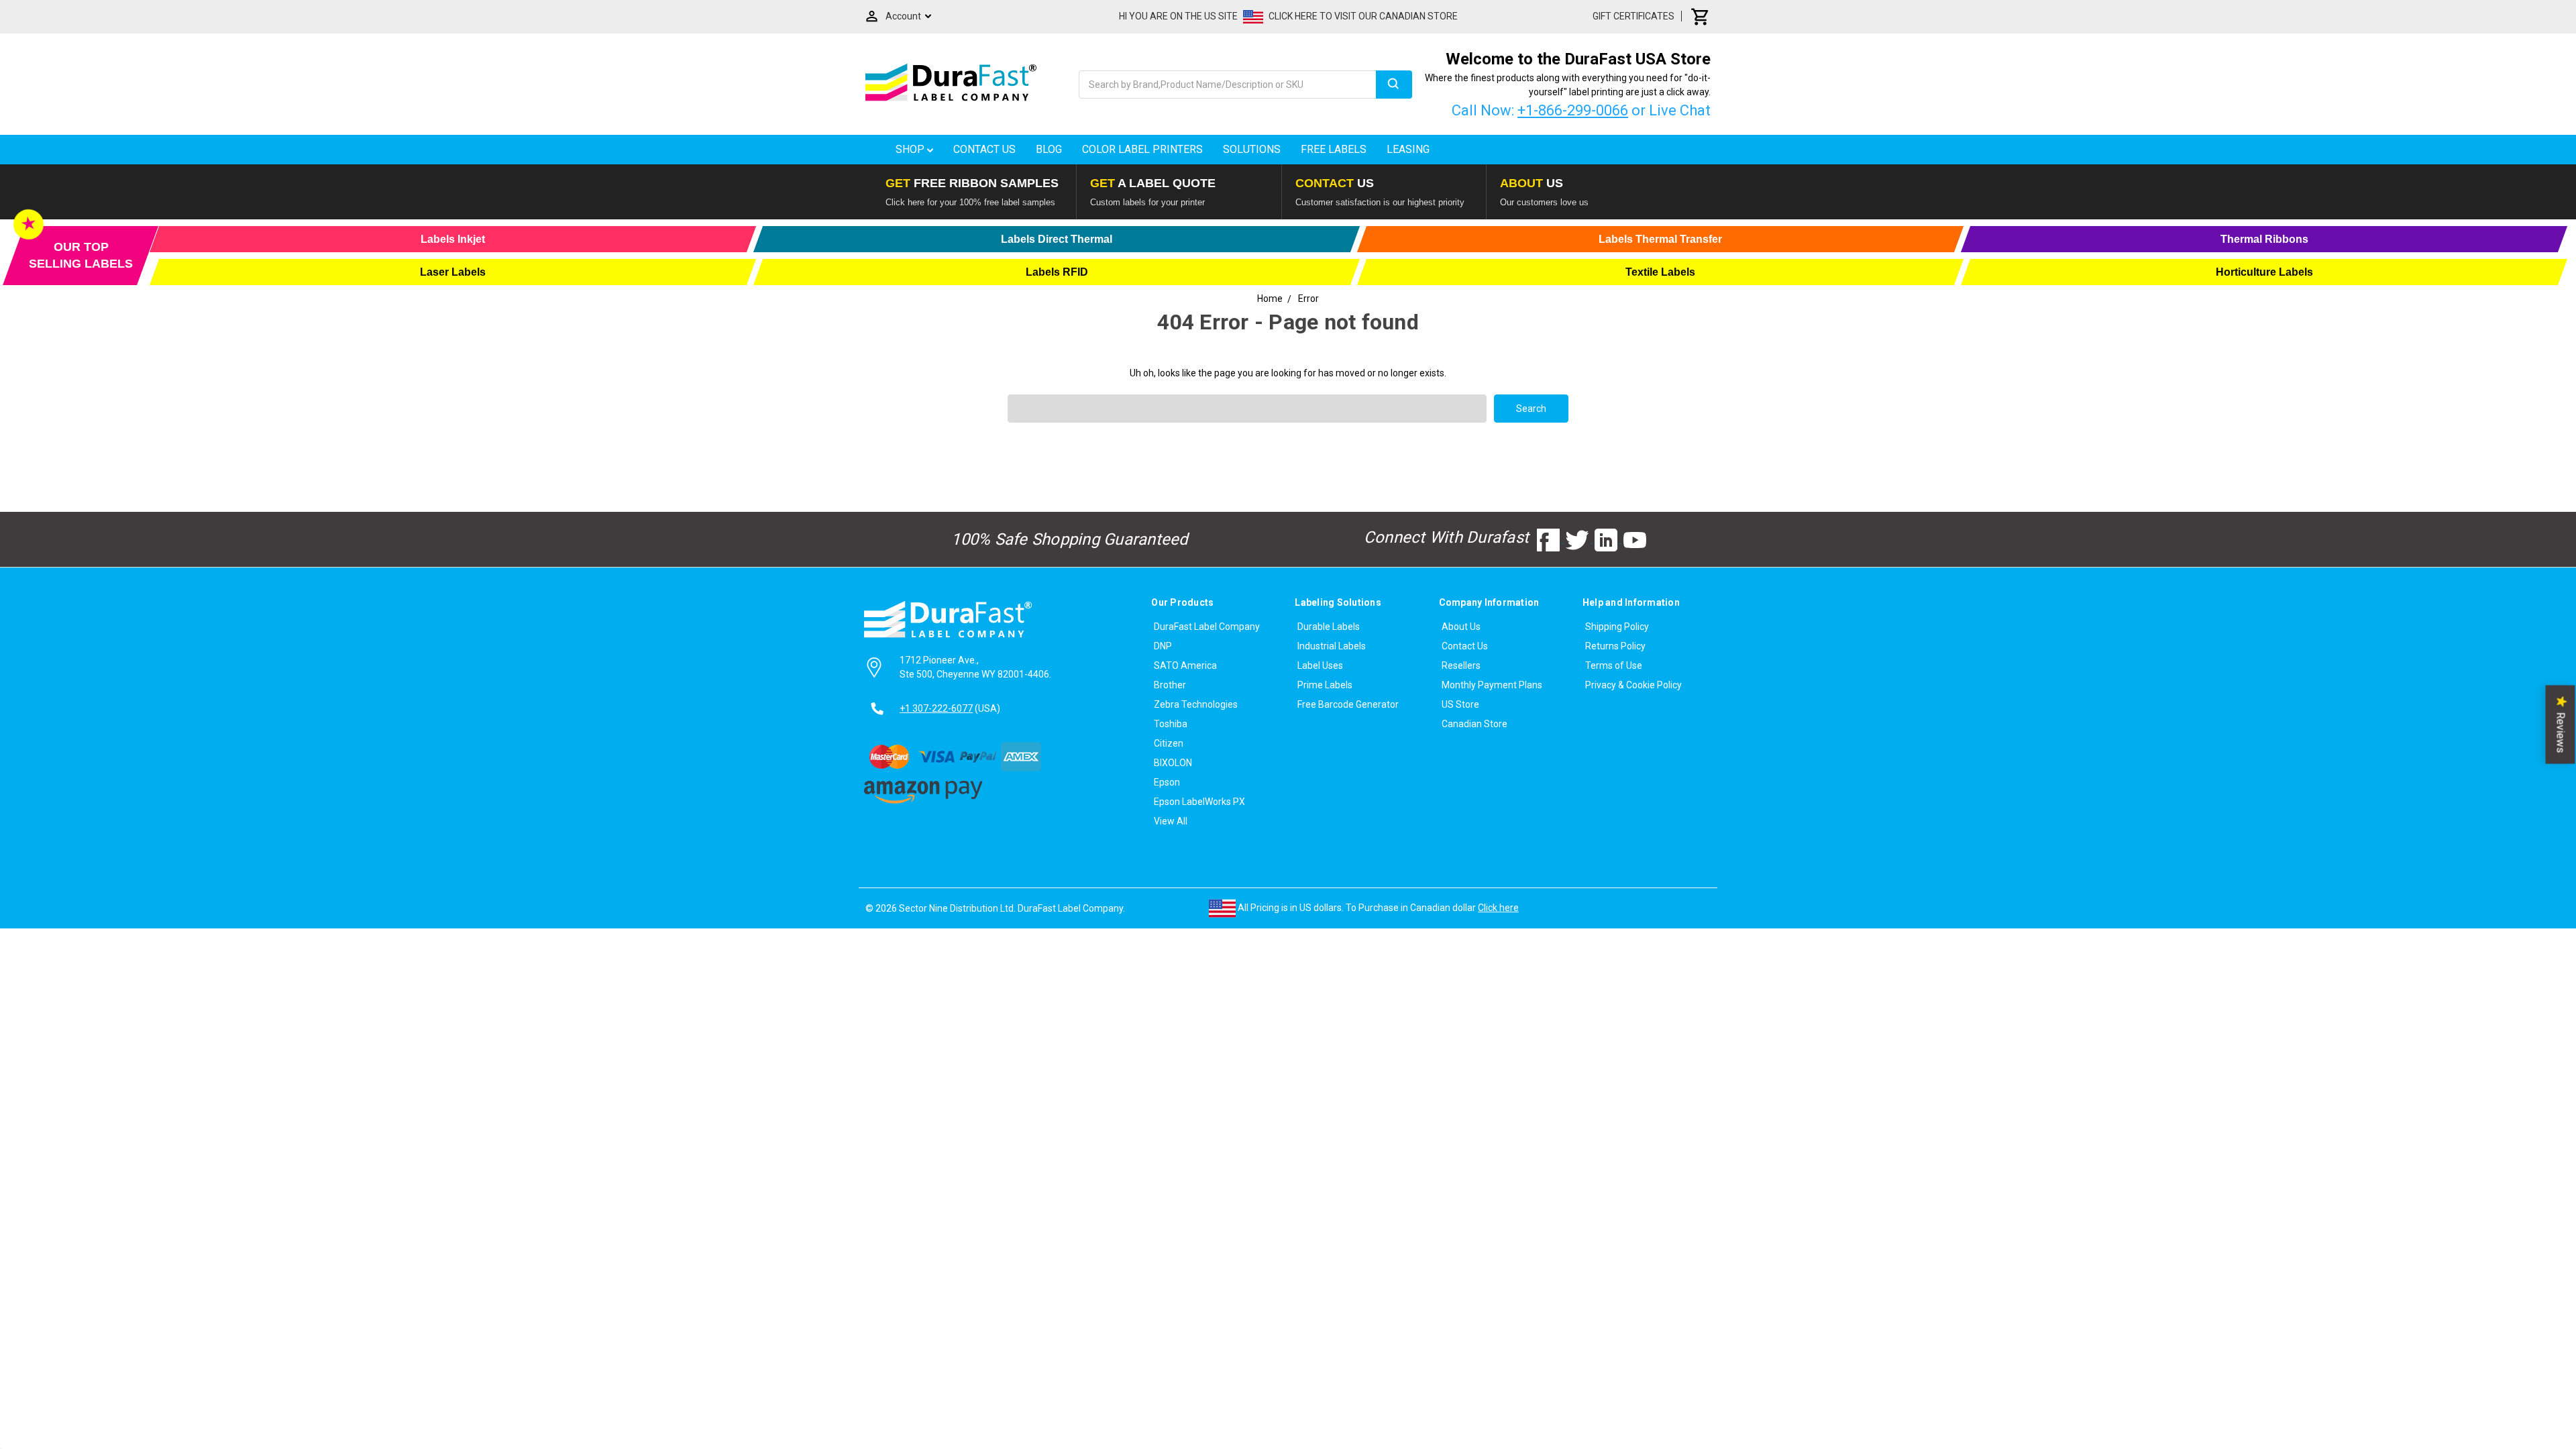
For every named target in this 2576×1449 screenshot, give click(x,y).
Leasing (1408, 149)
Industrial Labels (1332, 646)
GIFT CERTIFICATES (1633, 16)
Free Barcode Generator (1348, 704)
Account (903, 16)
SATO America (1185, 665)
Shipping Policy (1617, 627)
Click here (1498, 908)
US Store (1460, 704)
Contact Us (984, 149)
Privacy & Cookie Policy (1633, 685)
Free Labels (1334, 149)
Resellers (1461, 665)
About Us (1461, 627)
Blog (1049, 149)
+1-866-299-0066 (1573, 110)
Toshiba (1171, 724)
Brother (1170, 685)
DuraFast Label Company (1207, 627)
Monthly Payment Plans (1492, 685)
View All (1171, 821)
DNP (1163, 646)
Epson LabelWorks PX (1199, 802)
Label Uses (1320, 665)
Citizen (1169, 743)
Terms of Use (1614, 665)
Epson (1167, 782)
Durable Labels (1329, 627)
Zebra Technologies (1196, 704)
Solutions (1252, 149)
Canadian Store (1474, 724)
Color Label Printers (1142, 149)
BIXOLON (1173, 763)
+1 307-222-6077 (936, 708)
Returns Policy (1615, 646)
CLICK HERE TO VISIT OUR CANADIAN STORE (1363, 16)
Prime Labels (1325, 685)
